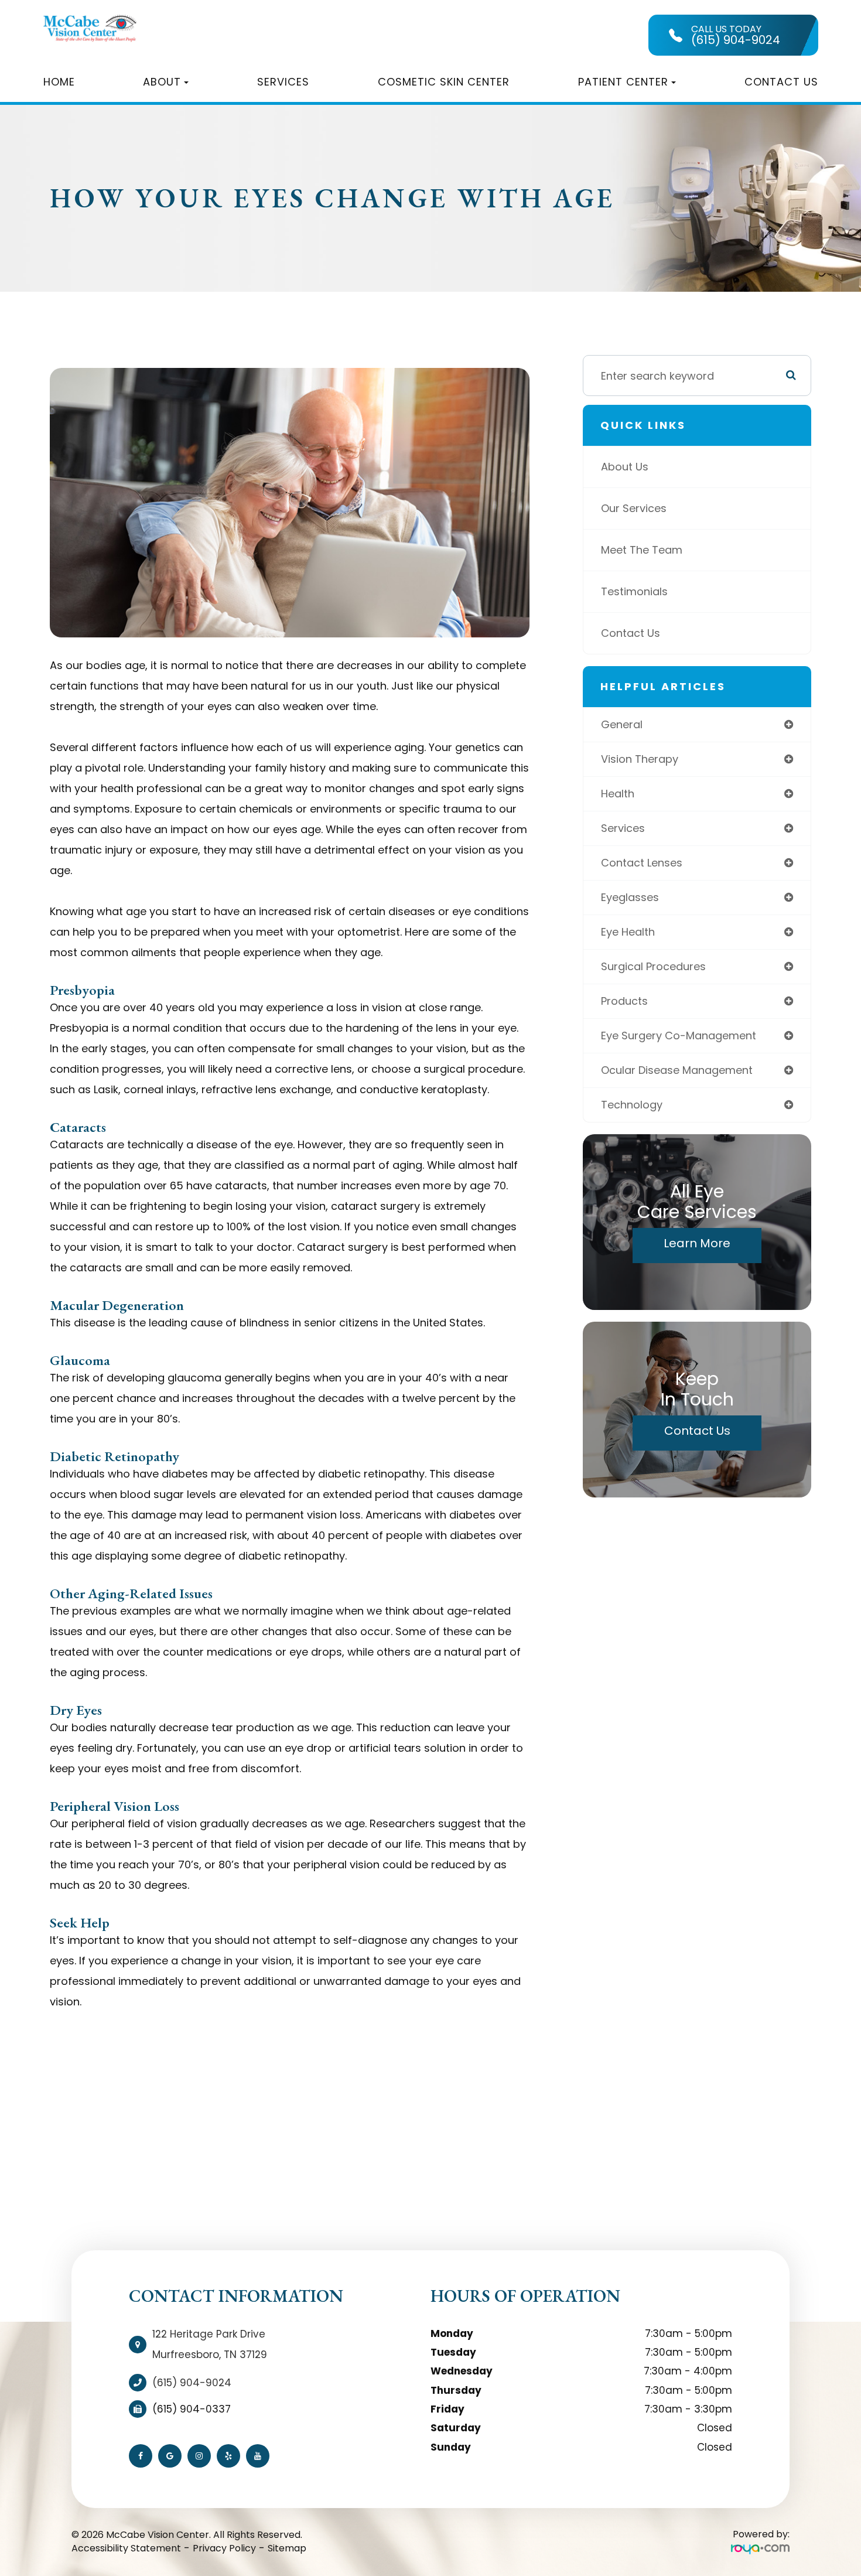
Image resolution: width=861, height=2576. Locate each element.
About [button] (162, 82)
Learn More (697, 1243)
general (622, 724)
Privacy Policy (224, 2548)
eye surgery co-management (679, 1035)
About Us (625, 467)
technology (632, 1105)
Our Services (634, 508)
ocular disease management (677, 1070)
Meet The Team (642, 550)
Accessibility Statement (126, 2548)
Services (283, 82)
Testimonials (634, 591)
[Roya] (760, 2549)
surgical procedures (653, 966)
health (618, 794)
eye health (628, 932)
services (623, 828)
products (624, 1001)
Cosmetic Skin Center (444, 82)
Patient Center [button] (623, 82)
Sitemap (287, 2548)
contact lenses (642, 863)
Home (59, 82)
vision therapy (640, 759)
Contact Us (781, 82)
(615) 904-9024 (192, 2383)
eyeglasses (630, 897)
